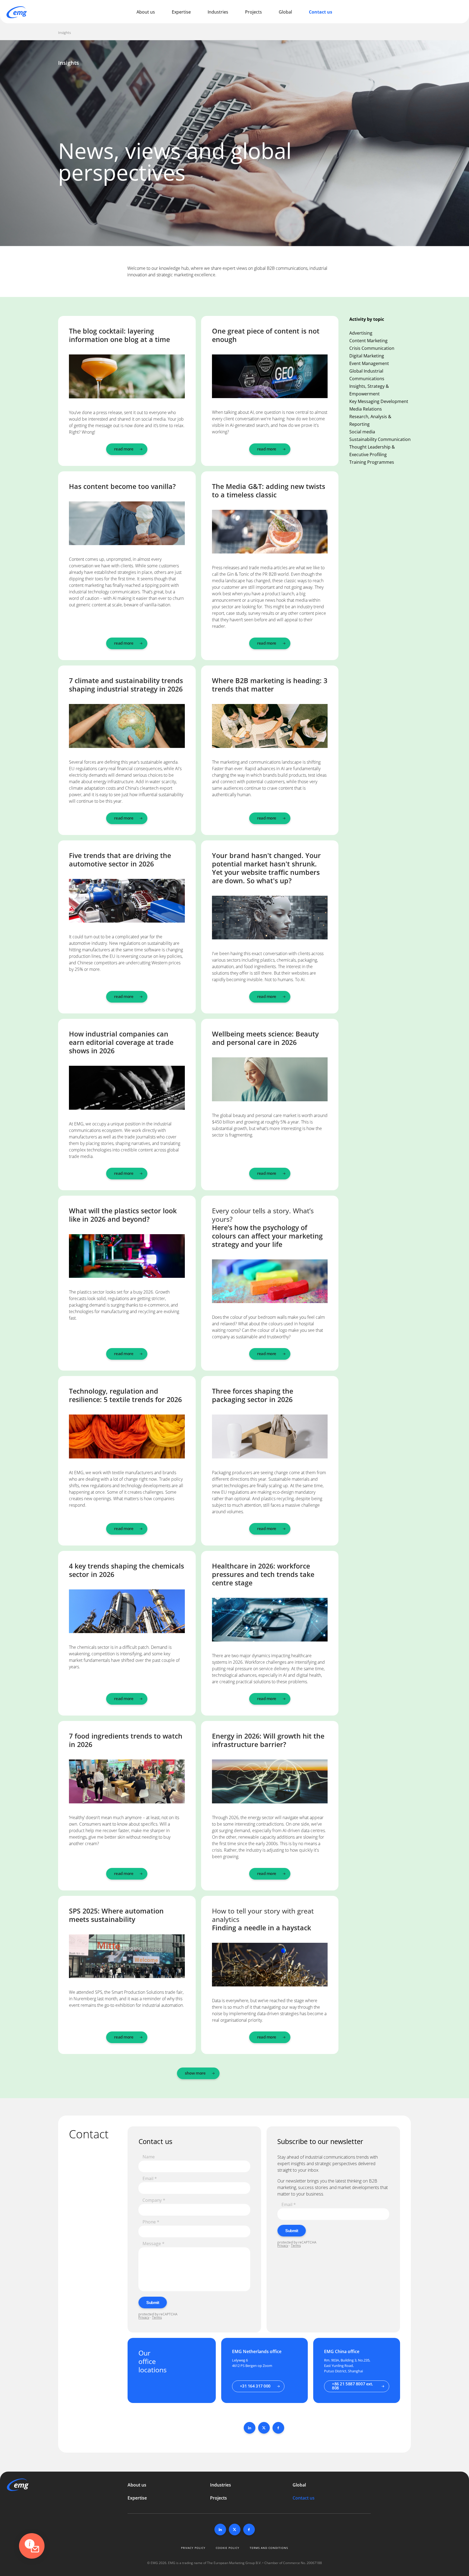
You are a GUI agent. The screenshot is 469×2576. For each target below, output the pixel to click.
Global (285, 12)
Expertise (181, 12)
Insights (64, 33)
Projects (253, 12)
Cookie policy (228, 2548)
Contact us (321, 12)
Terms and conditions (269, 2548)
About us (146, 12)
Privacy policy (193, 2548)
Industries (218, 12)
